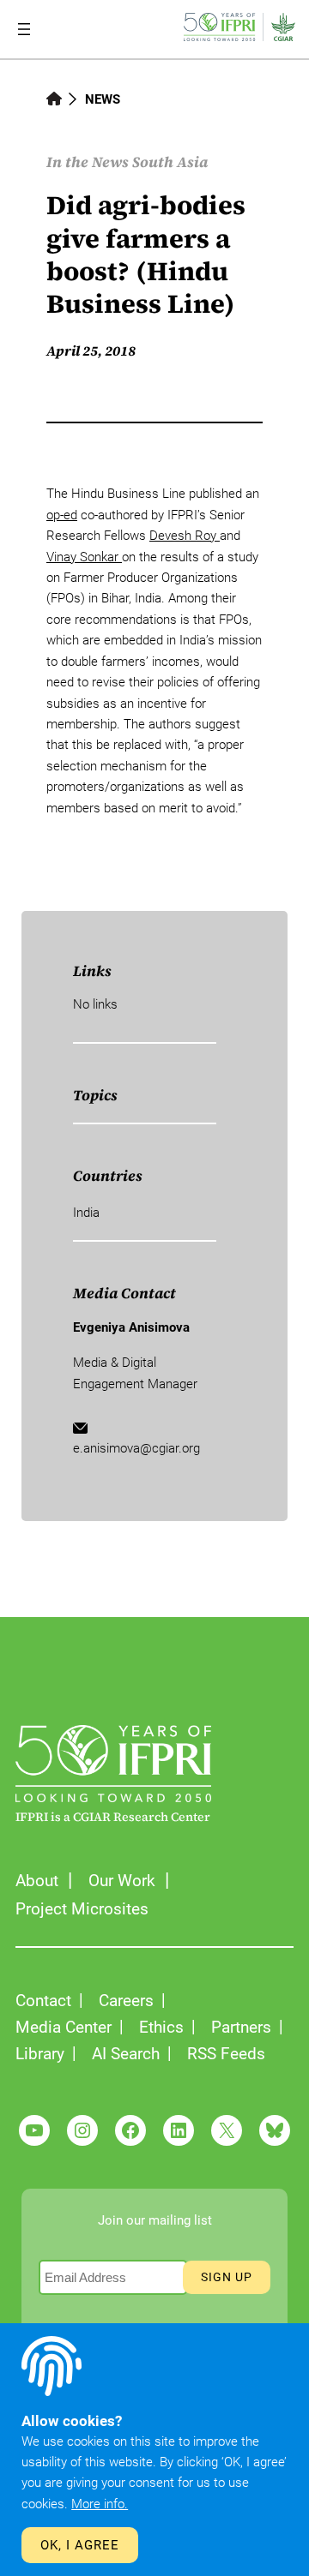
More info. (100, 2504)
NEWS (103, 99)
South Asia (170, 162)
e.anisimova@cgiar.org (136, 1448)
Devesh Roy (185, 536)
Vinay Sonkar (84, 557)
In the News (88, 162)
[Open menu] (24, 29)
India (86, 1213)
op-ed (62, 515)
